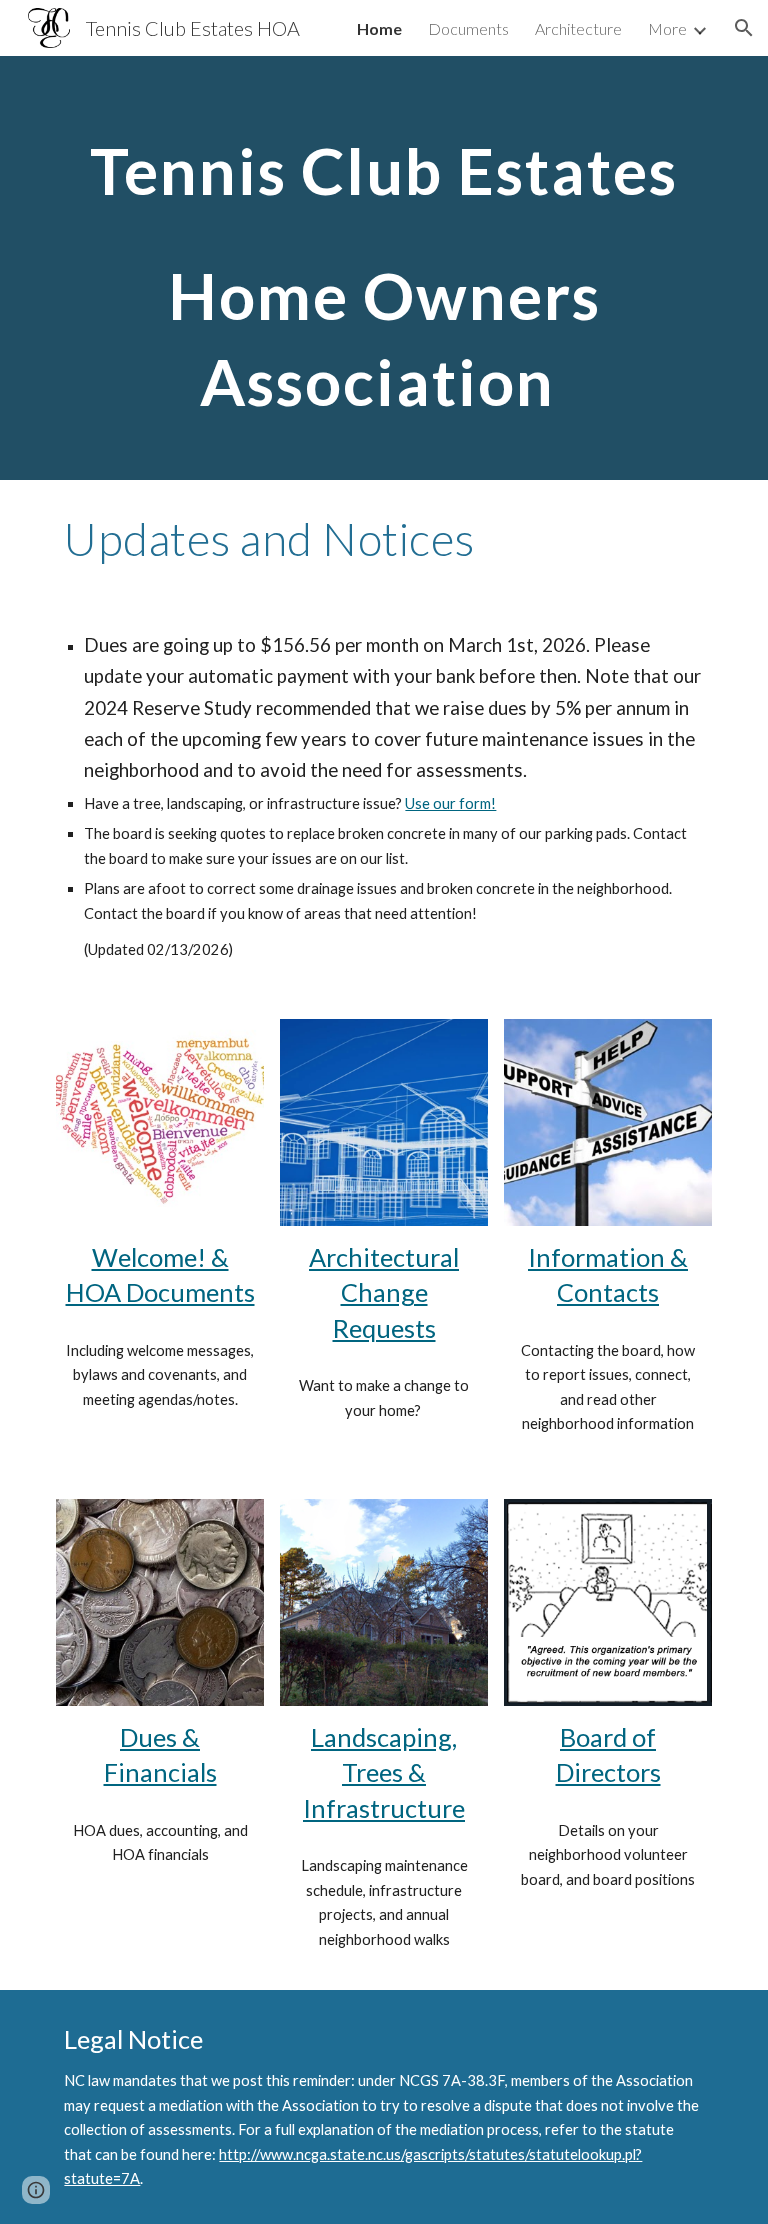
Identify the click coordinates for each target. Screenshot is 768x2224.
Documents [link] (468, 28)
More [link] (667, 28)
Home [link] (379, 28)
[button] (744, 28)
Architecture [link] (578, 28)
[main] (383, 268)
